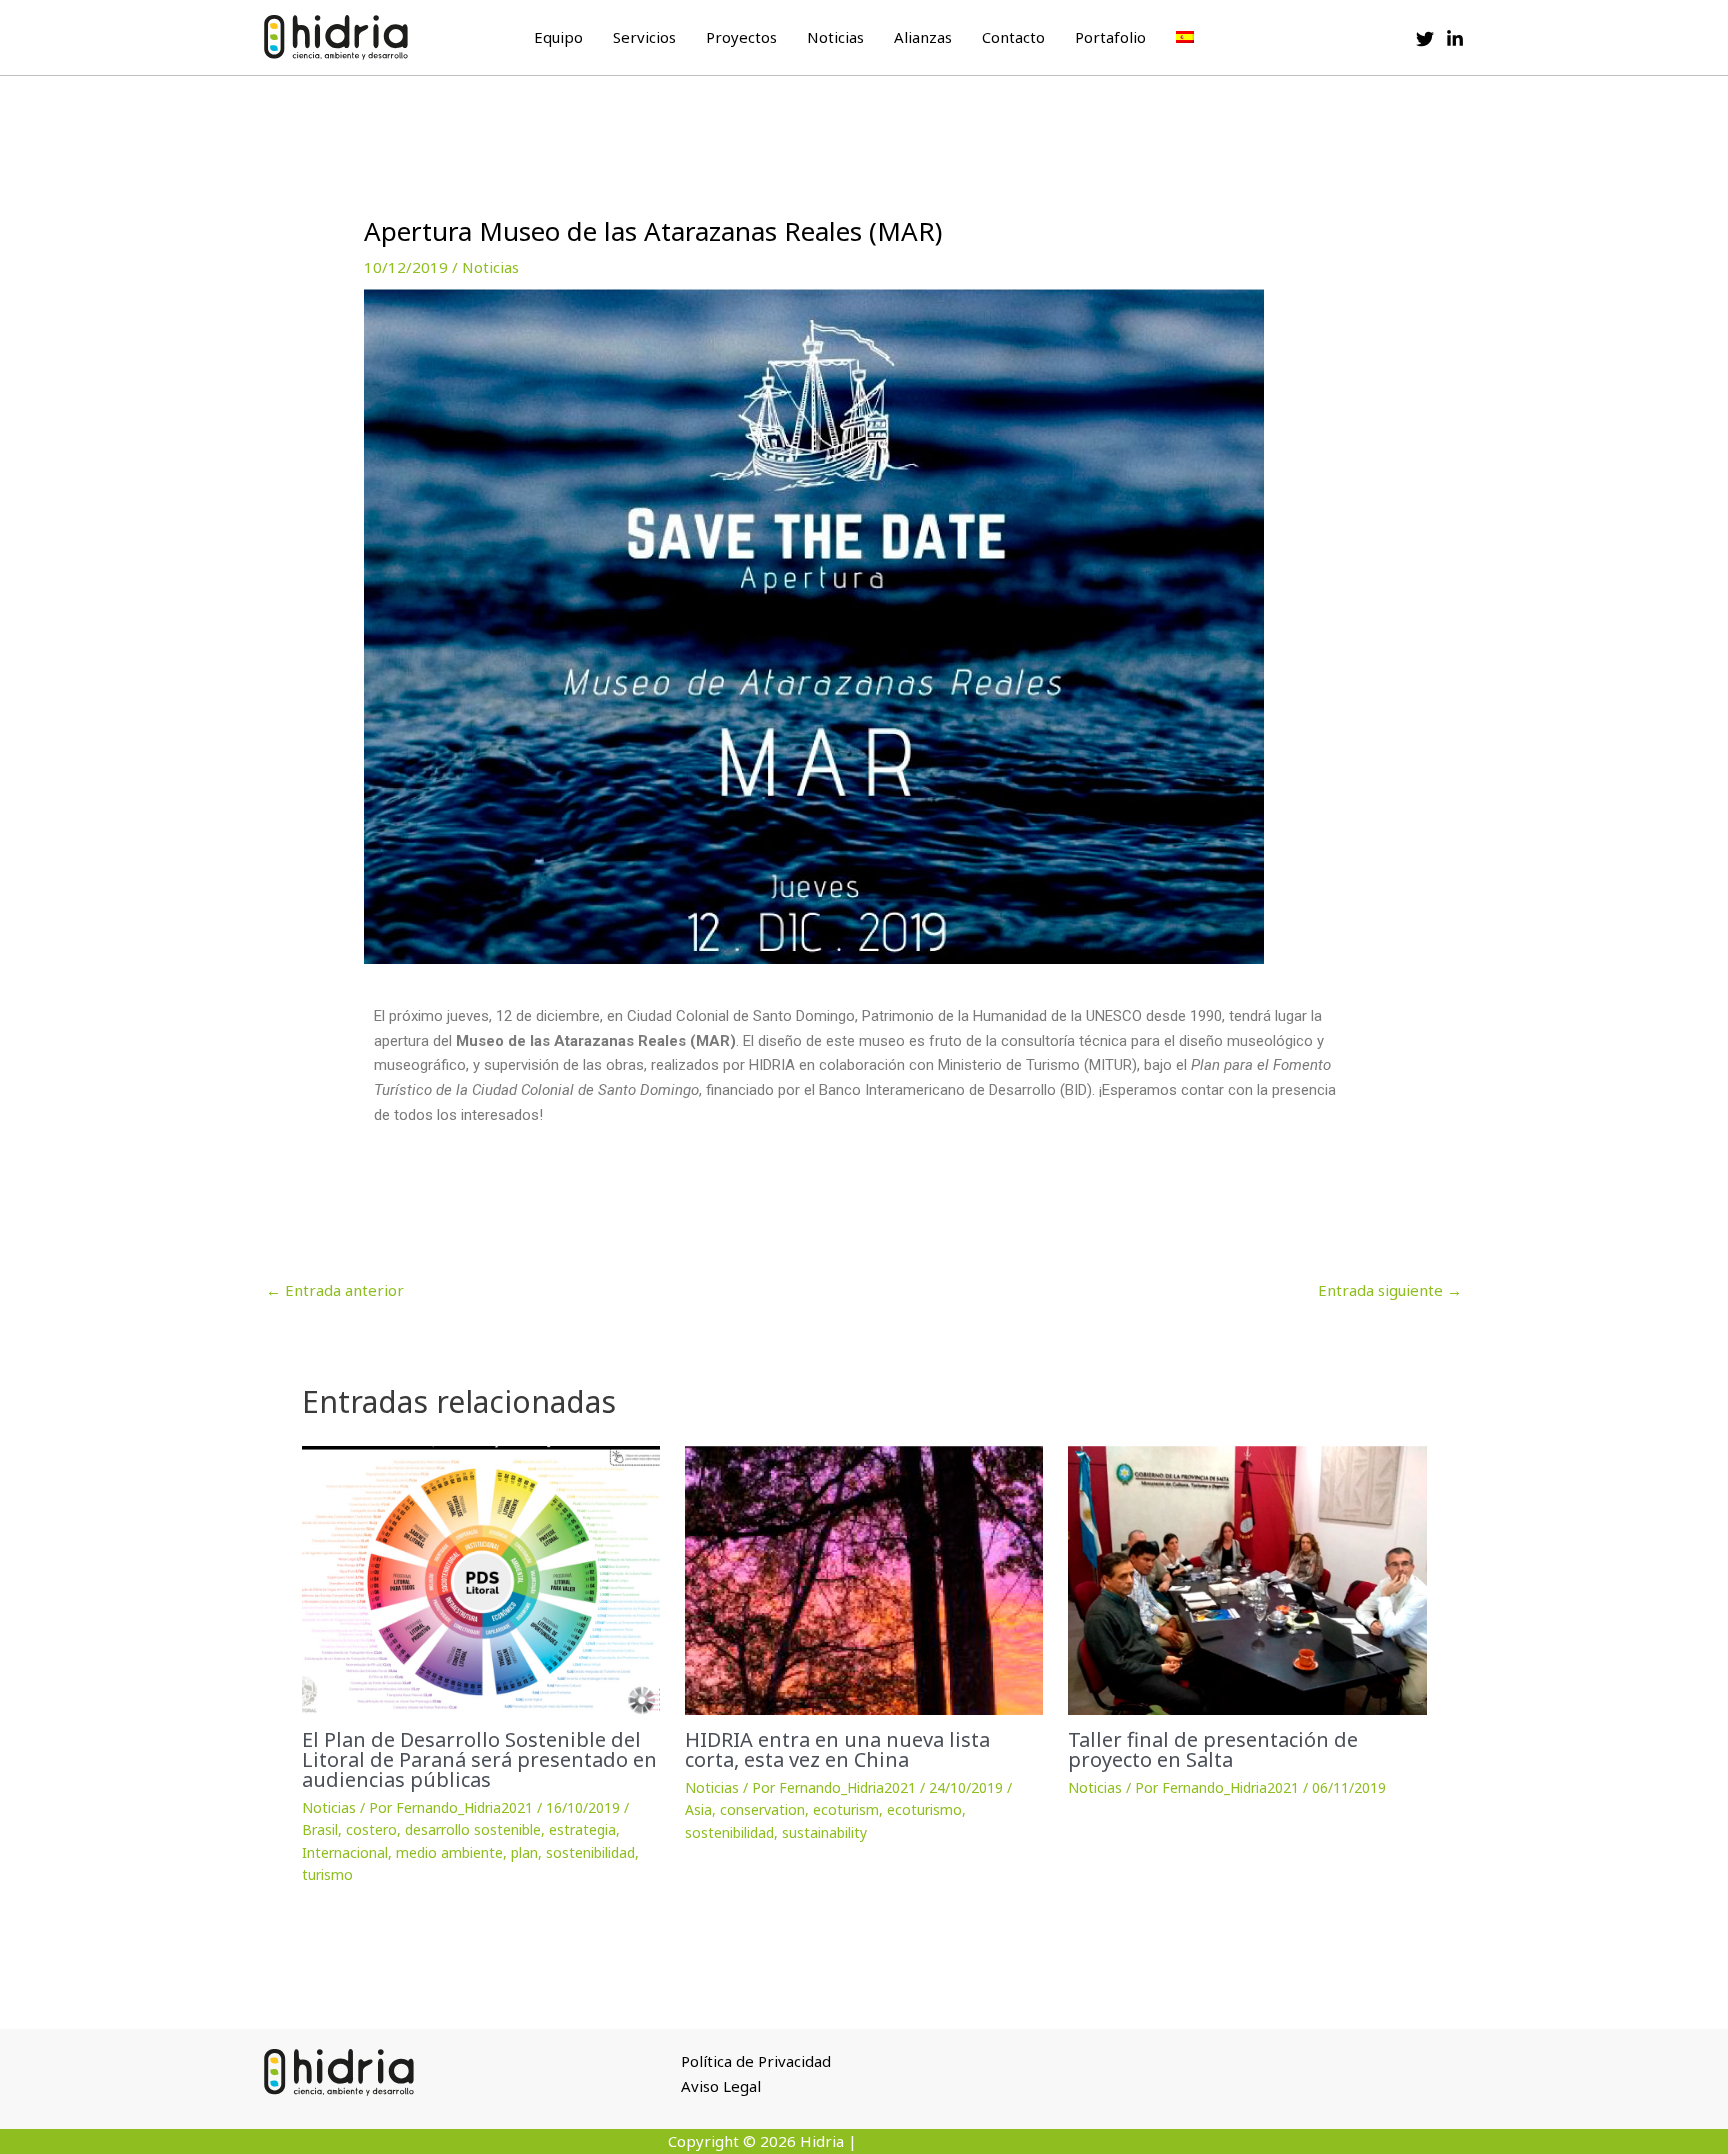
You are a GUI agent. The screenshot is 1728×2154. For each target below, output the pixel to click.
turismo (327, 1874)
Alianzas (923, 37)
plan (524, 1852)
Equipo (558, 37)
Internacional (345, 1852)
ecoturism (846, 1809)
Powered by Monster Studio (960, 2141)
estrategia (582, 1829)
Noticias (835, 37)
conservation (762, 1809)
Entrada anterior (335, 1290)
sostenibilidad (590, 1852)
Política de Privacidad (756, 2061)
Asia (698, 1809)
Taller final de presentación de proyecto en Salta (1213, 1749)
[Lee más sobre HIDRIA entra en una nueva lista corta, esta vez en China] (864, 1580)
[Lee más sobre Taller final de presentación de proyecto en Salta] (1247, 1580)
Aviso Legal (721, 2086)
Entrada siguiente (1390, 1290)
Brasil (320, 1829)
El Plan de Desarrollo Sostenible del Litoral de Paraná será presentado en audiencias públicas (479, 1759)
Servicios (644, 37)
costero (371, 1829)
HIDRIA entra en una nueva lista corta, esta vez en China (837, 1749)
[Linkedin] (1455, 39)
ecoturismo (924, 1809)
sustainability (824, 1832)
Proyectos (741, 37)
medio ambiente (449, 1852)
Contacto (1013, 37)
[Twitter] (1425, 39)
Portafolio (1110, 37)
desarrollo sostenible (473, 1829)
